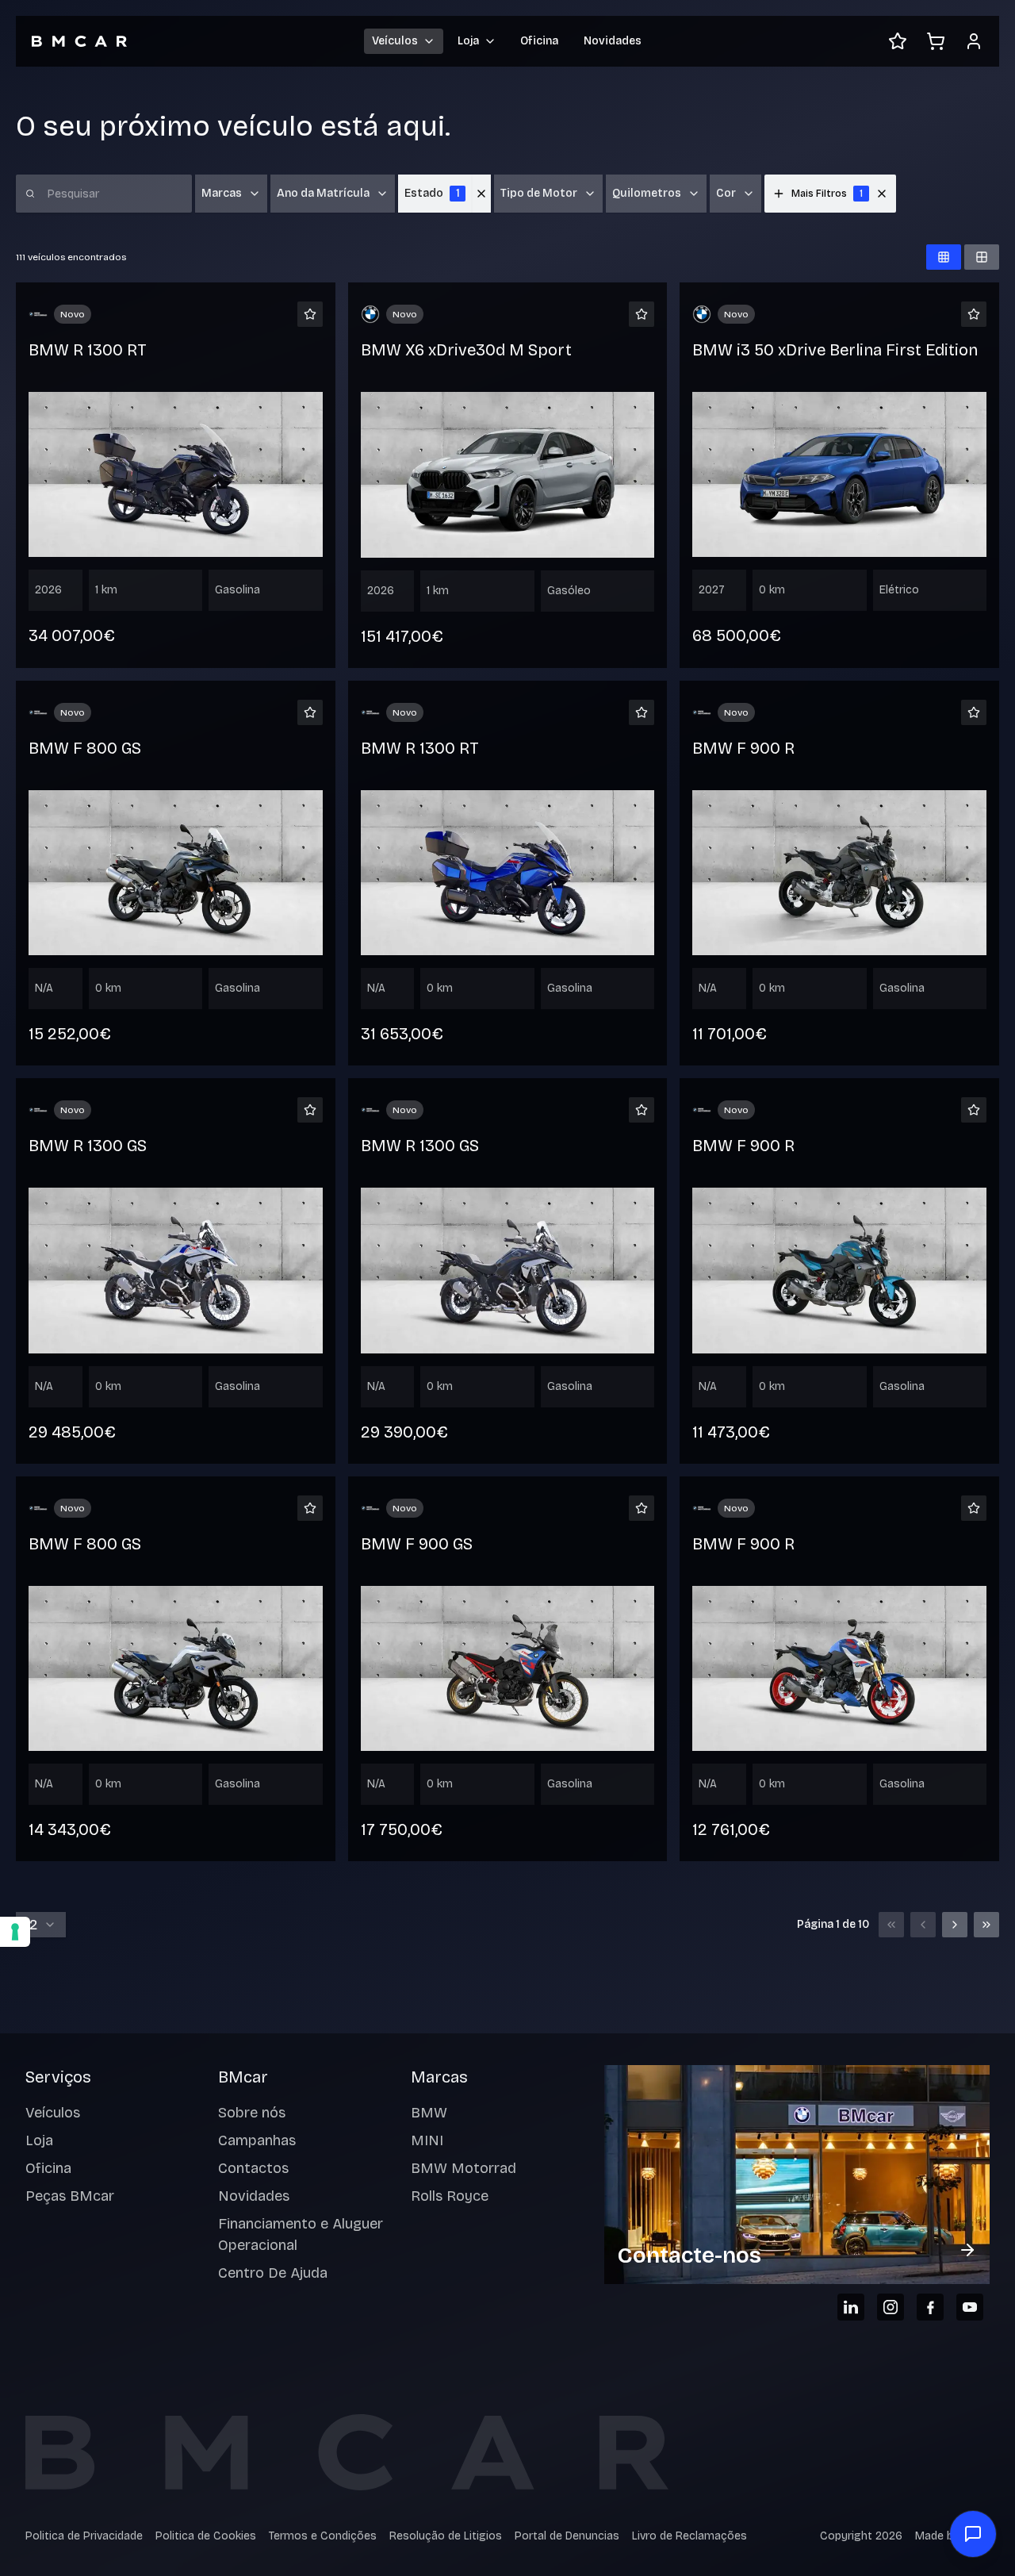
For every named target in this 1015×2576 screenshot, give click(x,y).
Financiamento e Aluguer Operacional (301, 2234)
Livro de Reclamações (689, 2536)
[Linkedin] (851, 2307)
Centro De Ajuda (273, 2273)
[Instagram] (891, 2307)
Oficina (539, 41)
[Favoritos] (898, 41)
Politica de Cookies (206, 2536)
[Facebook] (930, 2307)
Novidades (613, 41)
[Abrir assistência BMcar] (973, 2534)
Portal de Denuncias (567, 2536)
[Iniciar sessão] (974, 41)
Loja (39, 2140)
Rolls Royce (450, 2196)
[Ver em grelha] (944, 257)
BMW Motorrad (463, 2168)
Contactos (253, 2168)
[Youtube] (970, 2307)
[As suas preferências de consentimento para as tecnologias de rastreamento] (15, 1932)
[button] (882, 194)
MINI (427, 2140)
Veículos (53, 2113)
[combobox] (41, 1925)
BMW (429, 2113)
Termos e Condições (323, 2536)
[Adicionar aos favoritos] (310, 314)
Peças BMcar (70, 2196)
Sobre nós (252, 2113)
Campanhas (257, 2140)
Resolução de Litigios (446, 2536)
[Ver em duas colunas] (982, 257)
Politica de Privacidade (84, 2536)
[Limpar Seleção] (481, 194)
